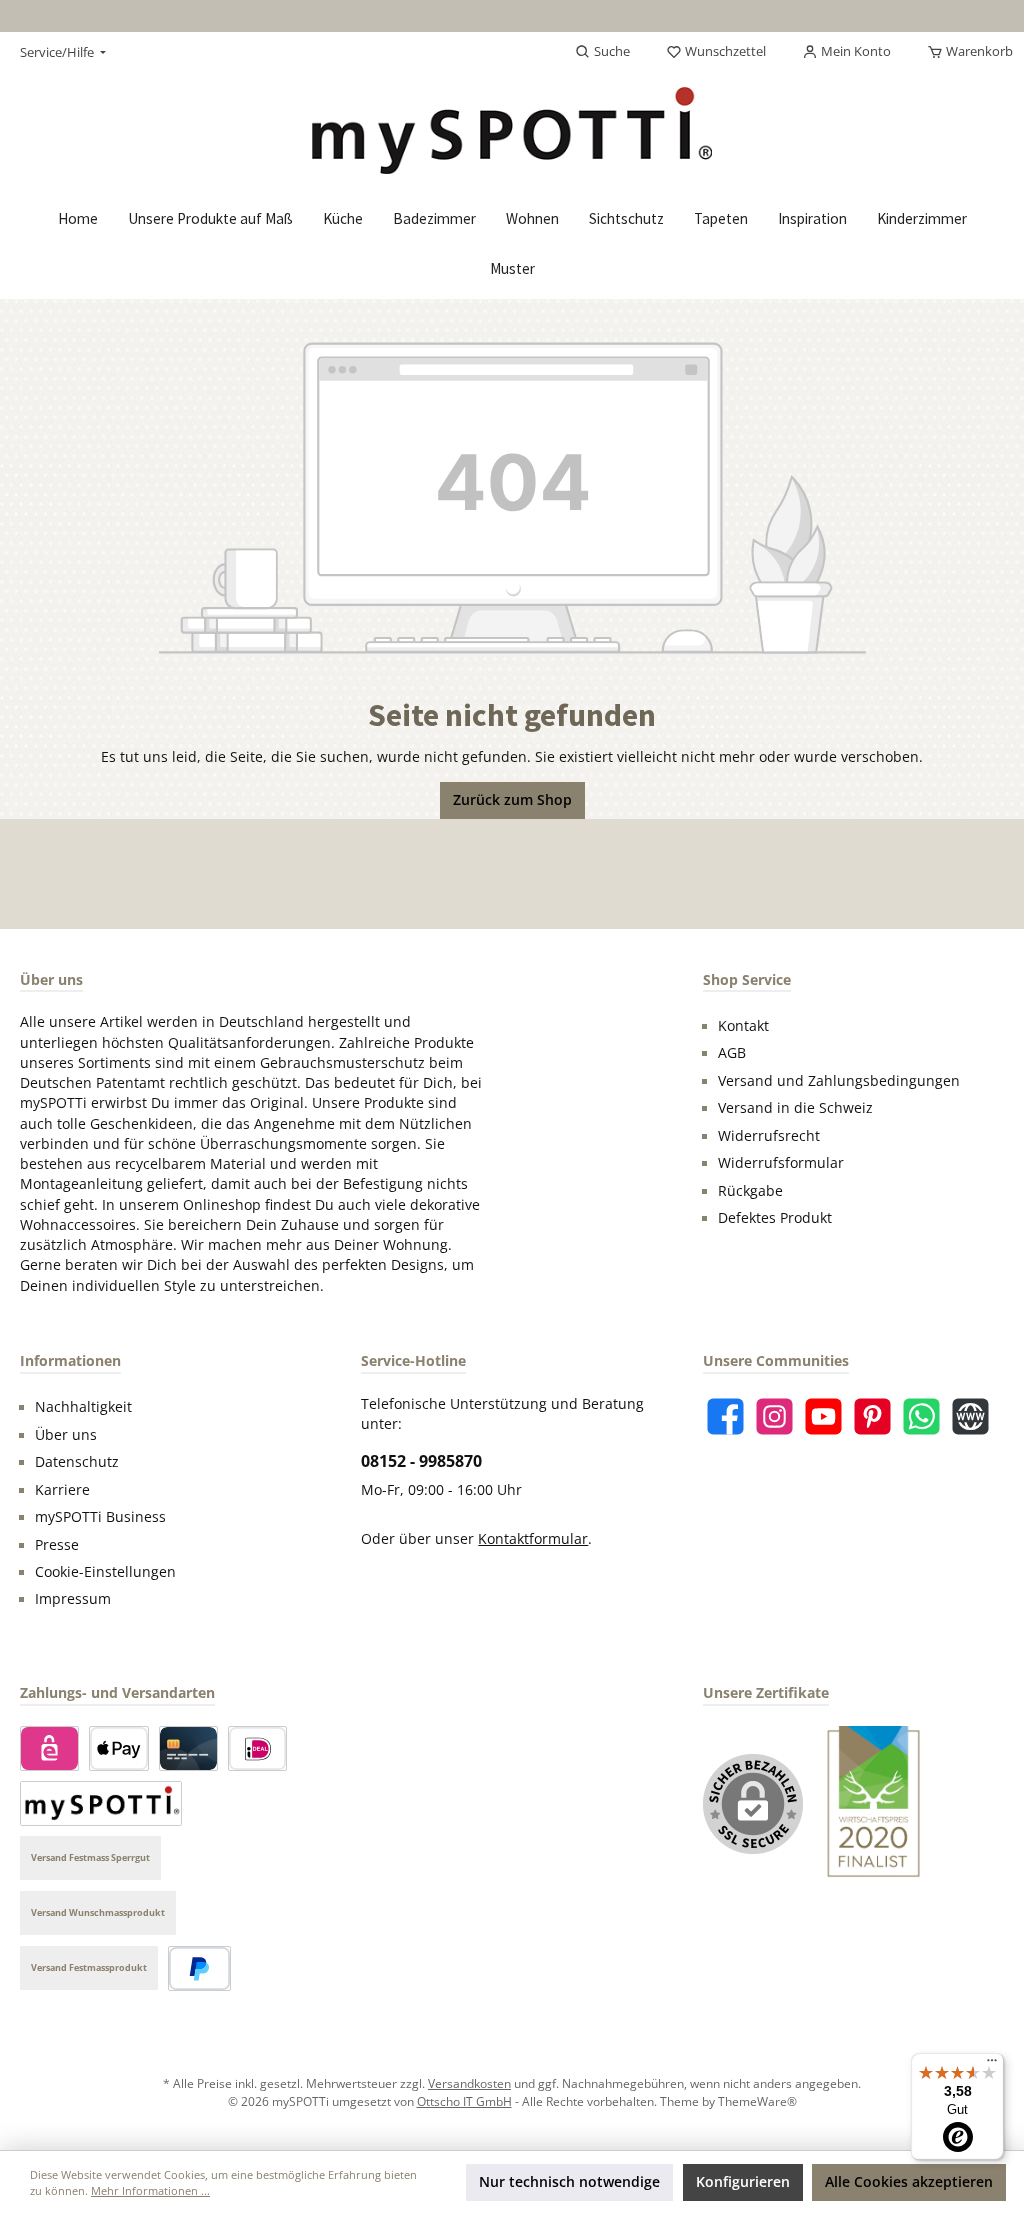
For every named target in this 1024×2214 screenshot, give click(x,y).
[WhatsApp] (921, 1416)
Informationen (70, 1360)
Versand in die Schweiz (795, 1108)
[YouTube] (823, 1416)
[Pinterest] (872, 1416)
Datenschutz (77, 1462)
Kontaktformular (533, 1539)
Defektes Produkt (775, 1218)
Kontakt (743, 1026)
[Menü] (992, 2065)
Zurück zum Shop (512, 800)
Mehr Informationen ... (150, 2190)
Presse (57, 1545)
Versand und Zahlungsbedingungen (839, 1081)
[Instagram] (774, 1416)
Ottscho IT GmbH (464, 2101)
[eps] (49, 1748)
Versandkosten (469, 2083)
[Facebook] (725, 1416)
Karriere (62, 1490)
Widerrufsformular (781, 1163)
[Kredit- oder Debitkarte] (188, 1748)
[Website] (970, 1416)
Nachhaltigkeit (83, 1407)
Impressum (73, 1599)
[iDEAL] (257, 1748)
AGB (732, 1053)
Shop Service (747, 979)
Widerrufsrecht (769, 1136)
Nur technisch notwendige (569, 2182)
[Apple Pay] (118, 1748)
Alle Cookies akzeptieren (909, 2182)
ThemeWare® (757, 2101)
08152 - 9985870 (421, 1461)
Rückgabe (750, 1191)
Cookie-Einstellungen (105, 1572)
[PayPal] (199, 1968)
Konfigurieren (743, 2182)
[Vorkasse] (101, 1803)
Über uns (66, 1435)
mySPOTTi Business (100, 1517)
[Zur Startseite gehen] (512, 130)
